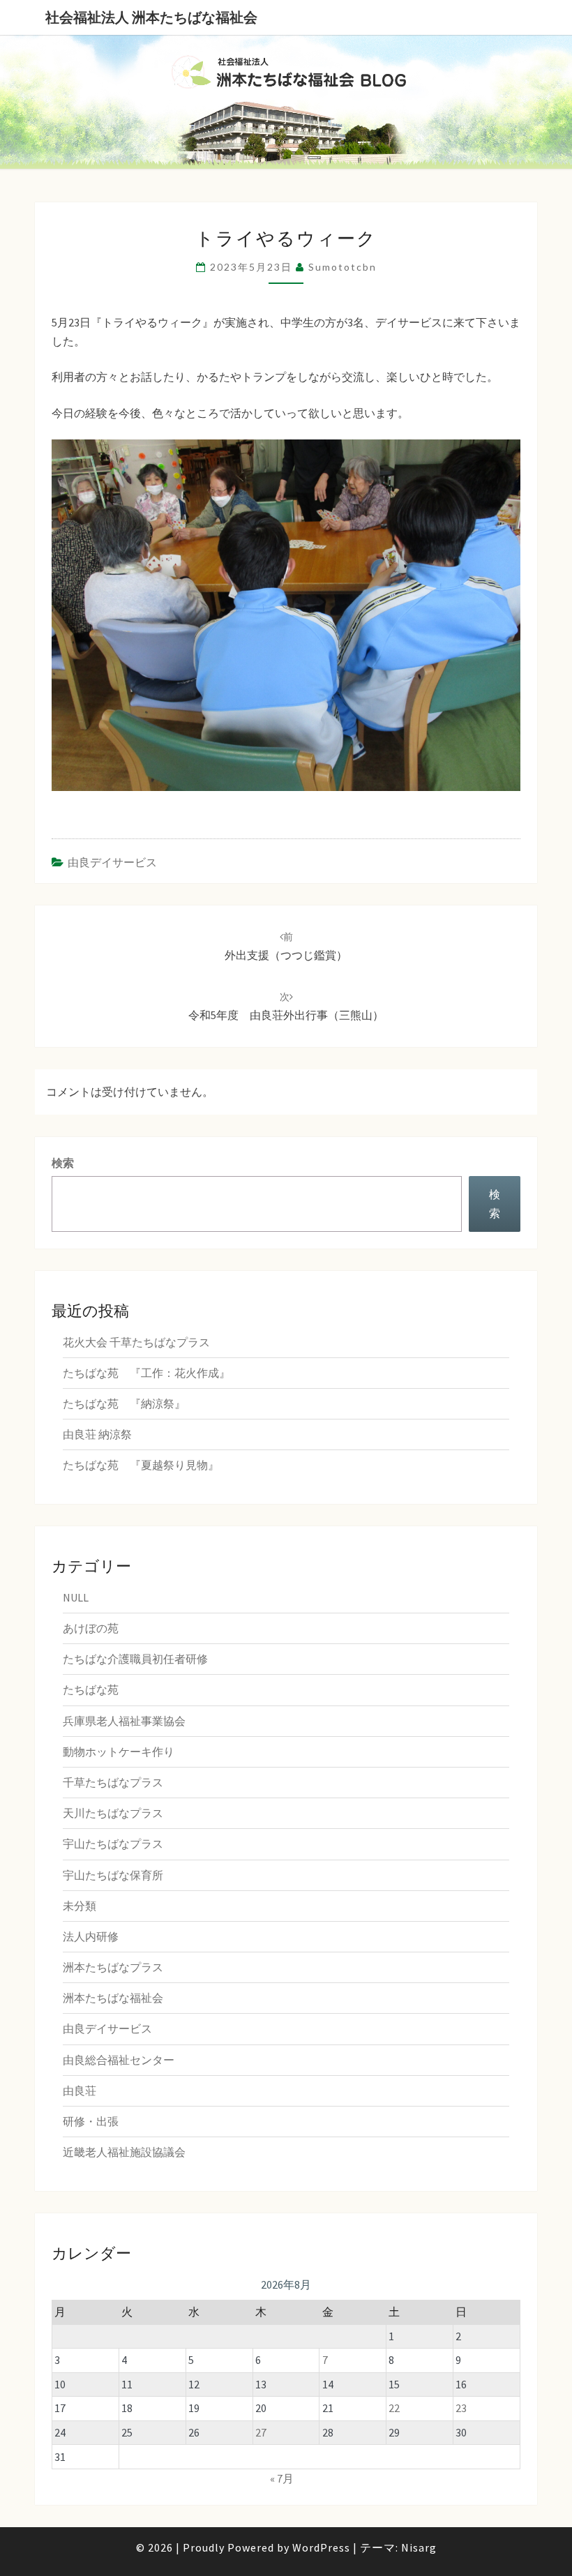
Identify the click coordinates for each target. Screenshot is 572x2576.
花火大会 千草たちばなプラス (136, 1342)
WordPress (321, 2547)
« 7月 (282, 2478)
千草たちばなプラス (113, 1782)
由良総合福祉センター (119, 2060)
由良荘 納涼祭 (97, 1434)
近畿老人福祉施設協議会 (124, 2152)
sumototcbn (343, 267)
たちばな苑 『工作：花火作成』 (146, 1373)
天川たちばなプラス (113, 1813)
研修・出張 (91, 2121)
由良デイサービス (112, 862)
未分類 (80, 1906)
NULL (76, 1597)
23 (461, 2408)
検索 (63, 1163)
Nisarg (419, 2547)
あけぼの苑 (91, 1628)
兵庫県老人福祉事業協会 (124, 1721)
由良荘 (80, 2091)
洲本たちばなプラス (113, 1967)
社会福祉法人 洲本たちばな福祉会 (151, 17)
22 (394, 2408)
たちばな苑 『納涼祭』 (124, 1403)
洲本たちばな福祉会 (113, 1998)
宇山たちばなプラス (113, 1844)
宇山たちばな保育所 (113, 1875)
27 (261, 2432)
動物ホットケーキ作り (119, 1752)
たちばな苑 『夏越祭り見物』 (141, 1465)
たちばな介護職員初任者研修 (135, 1659)
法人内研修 (91, 1936)
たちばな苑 (91, 1689)
